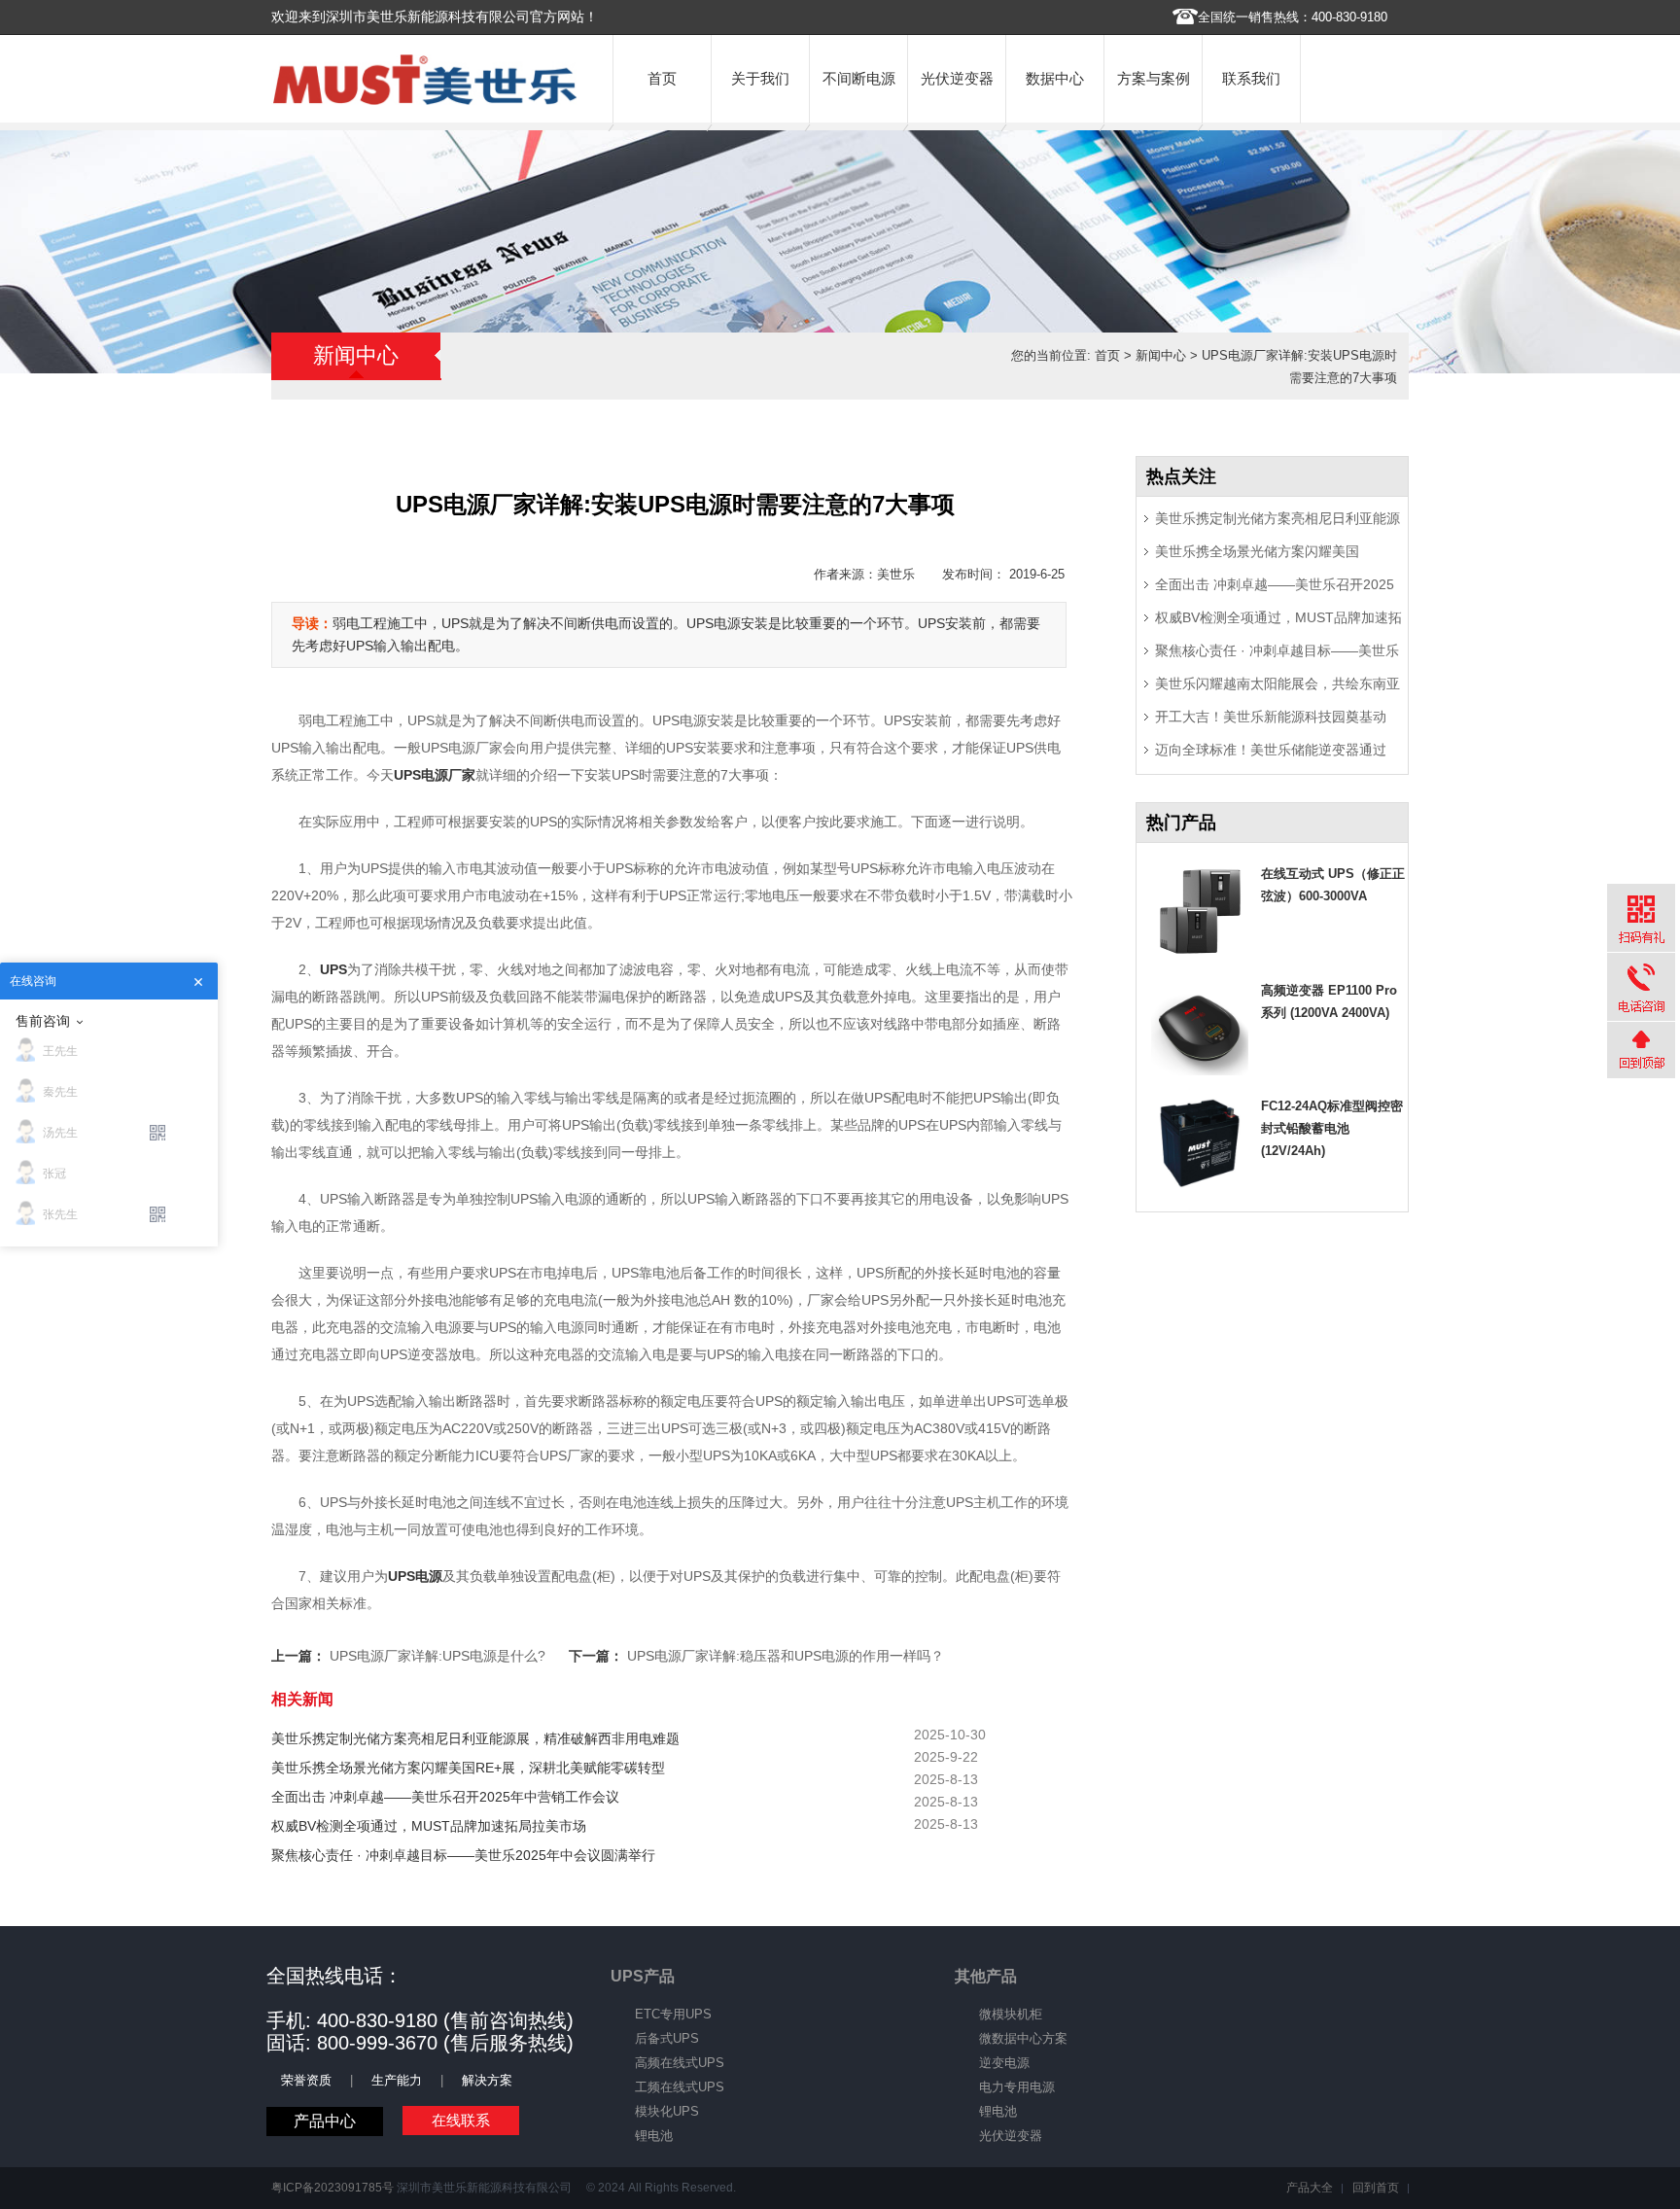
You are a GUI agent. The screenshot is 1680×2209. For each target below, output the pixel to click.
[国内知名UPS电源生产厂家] (425, 101)
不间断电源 (859, 78)
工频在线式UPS (680, 2087)
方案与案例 (1154, 78)
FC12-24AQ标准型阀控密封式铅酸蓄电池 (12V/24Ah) (1332, 1128)
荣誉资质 (306, 2080)
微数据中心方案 (1023, 2038)
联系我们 (1251, 78)
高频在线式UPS (680, 2063)
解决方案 (487, 2080)
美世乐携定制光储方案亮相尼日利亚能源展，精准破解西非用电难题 (475, 1738)
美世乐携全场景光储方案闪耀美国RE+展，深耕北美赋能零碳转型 (468, 1768)
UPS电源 (415, 1576)
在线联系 (461, 2120)
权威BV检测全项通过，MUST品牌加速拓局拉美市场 (429, 1826)
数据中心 (1055, 78)
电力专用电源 (1017, 2087)
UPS (333, 969)
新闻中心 (1161, 355)
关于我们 (760, 78)
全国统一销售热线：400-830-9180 (1293, 17)
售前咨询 (43, 1021)
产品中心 (325, 2121)
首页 (662, 78)
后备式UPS (667, 2038)
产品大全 (1310, 2188)
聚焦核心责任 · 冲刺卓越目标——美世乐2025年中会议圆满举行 (463, 1855)
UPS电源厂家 (435, 775)
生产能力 (397, 2080)
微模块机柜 (1011, 2014)
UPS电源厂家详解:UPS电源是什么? (437, 1656)
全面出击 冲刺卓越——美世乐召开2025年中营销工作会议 (445, 1797)
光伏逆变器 (957, 78)
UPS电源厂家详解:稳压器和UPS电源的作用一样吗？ (786, 1656)
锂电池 (654, 2136)
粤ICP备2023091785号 (332, 2188)
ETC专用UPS (673, 2014)
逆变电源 (1004, 2063)
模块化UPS (667, 2111)
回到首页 (1376, 2188)
